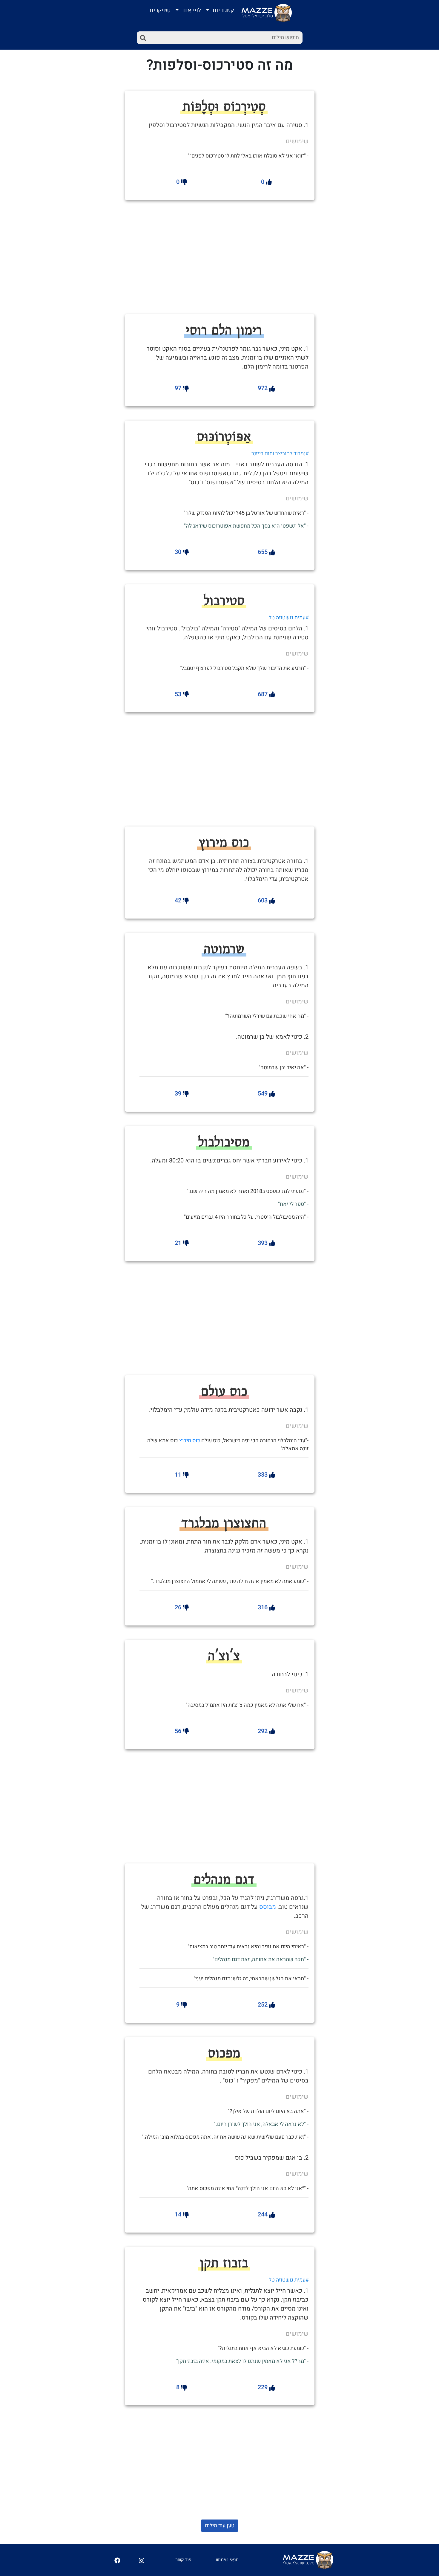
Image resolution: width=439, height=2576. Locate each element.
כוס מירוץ (190, 1441)
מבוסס (268, 1907)
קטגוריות (222, 10)
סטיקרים (160, 10)
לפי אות (191, 10)
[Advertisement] (239, 256)
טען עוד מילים (220, 2526)
